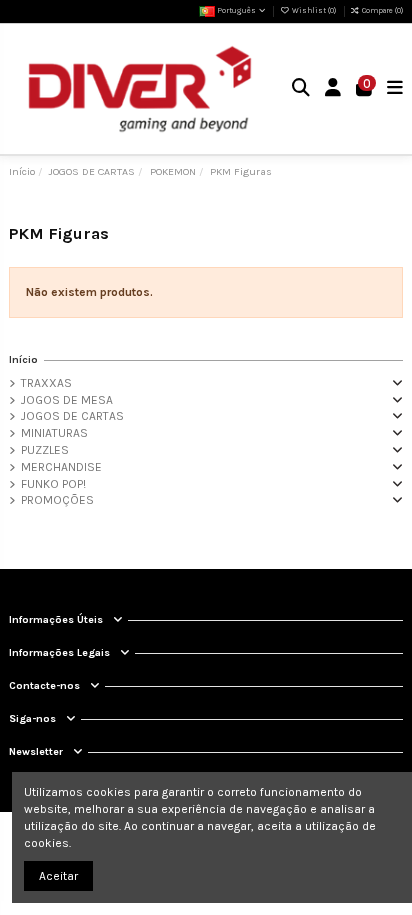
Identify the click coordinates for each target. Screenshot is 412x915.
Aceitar (58, 876)
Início (23, 359)
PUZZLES (45, 450)
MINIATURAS (54, 433)
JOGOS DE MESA (67, 400)
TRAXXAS (46, 383)
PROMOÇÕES (57, 500)
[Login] (333, 89)
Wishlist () (313, 10)
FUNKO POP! (53, 484)
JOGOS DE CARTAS (72, 416)
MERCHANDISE (61, 467)
